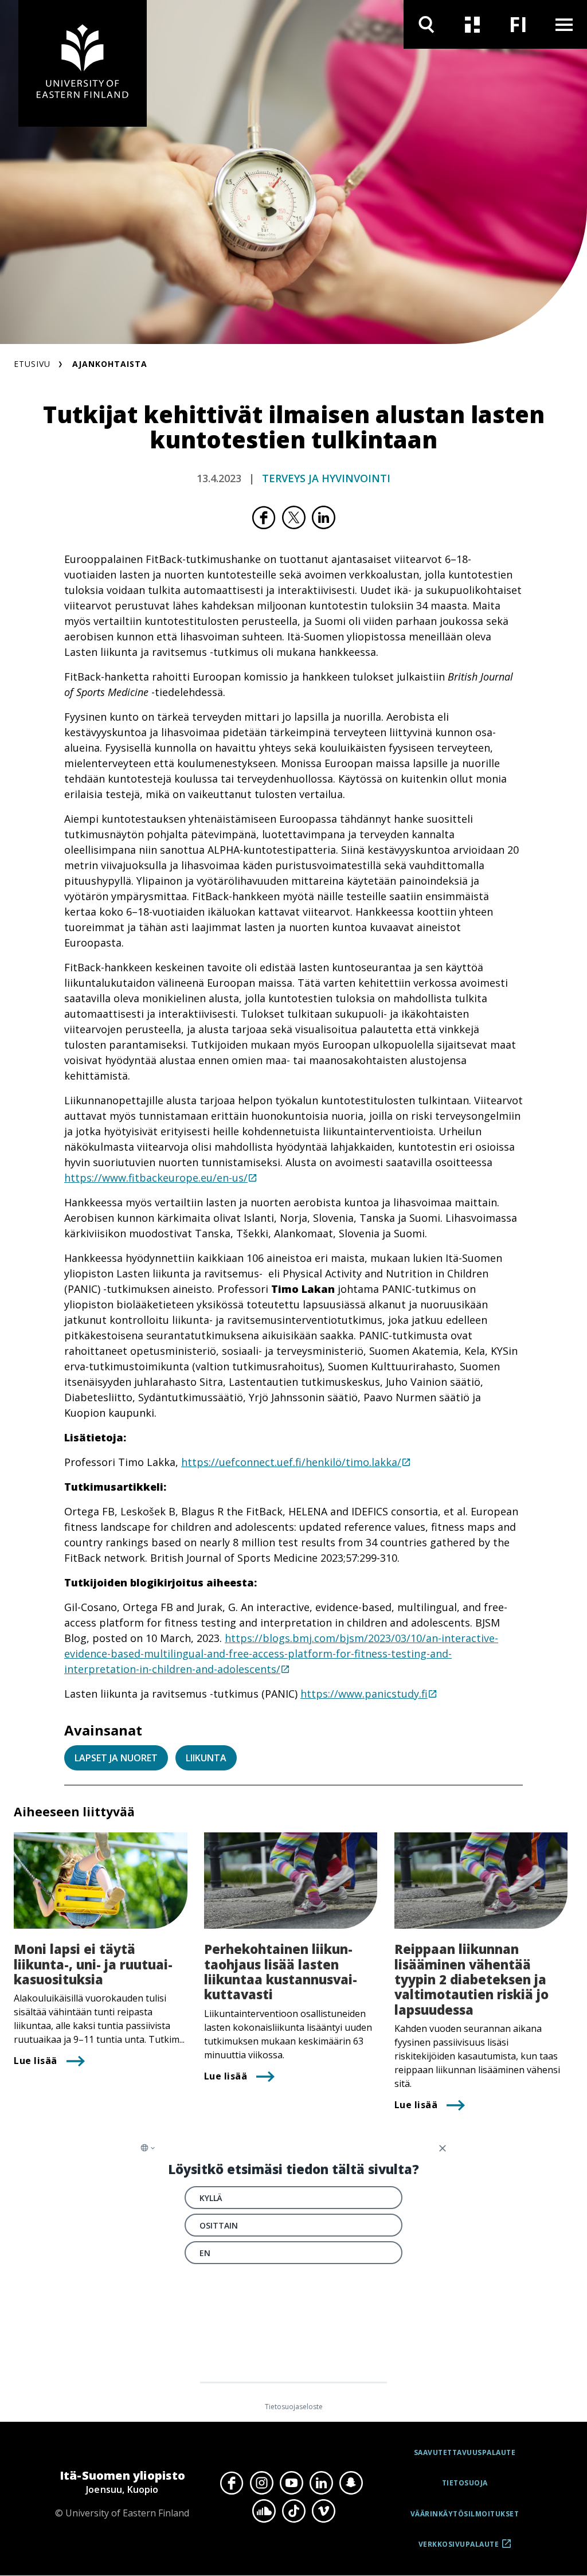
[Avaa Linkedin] (321, 2483)
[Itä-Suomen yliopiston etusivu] (83, 63)
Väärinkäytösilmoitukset (465, 2514)
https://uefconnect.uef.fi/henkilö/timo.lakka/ (291, 1462)
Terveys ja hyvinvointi (326, 478)
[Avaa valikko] (564, 24)
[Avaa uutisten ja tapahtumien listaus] (472, 24)
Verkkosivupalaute (459, 2548)
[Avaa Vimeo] (323, 2511)
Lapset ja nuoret (116, 1758)
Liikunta (206, 1758)
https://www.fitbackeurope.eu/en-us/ (156, 1178)
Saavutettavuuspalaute (465, 2452)
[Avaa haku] (426, 24)
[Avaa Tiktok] (293, 2511)
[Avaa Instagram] (261, 2483)
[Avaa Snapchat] (351, 2483)
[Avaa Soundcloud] (264, 2511)
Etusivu (32, 364)
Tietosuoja (465, 2483)
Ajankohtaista (110, 364)
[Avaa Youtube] (291, 2483)
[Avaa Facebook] (232, 2483)
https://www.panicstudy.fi (364, 1694)
